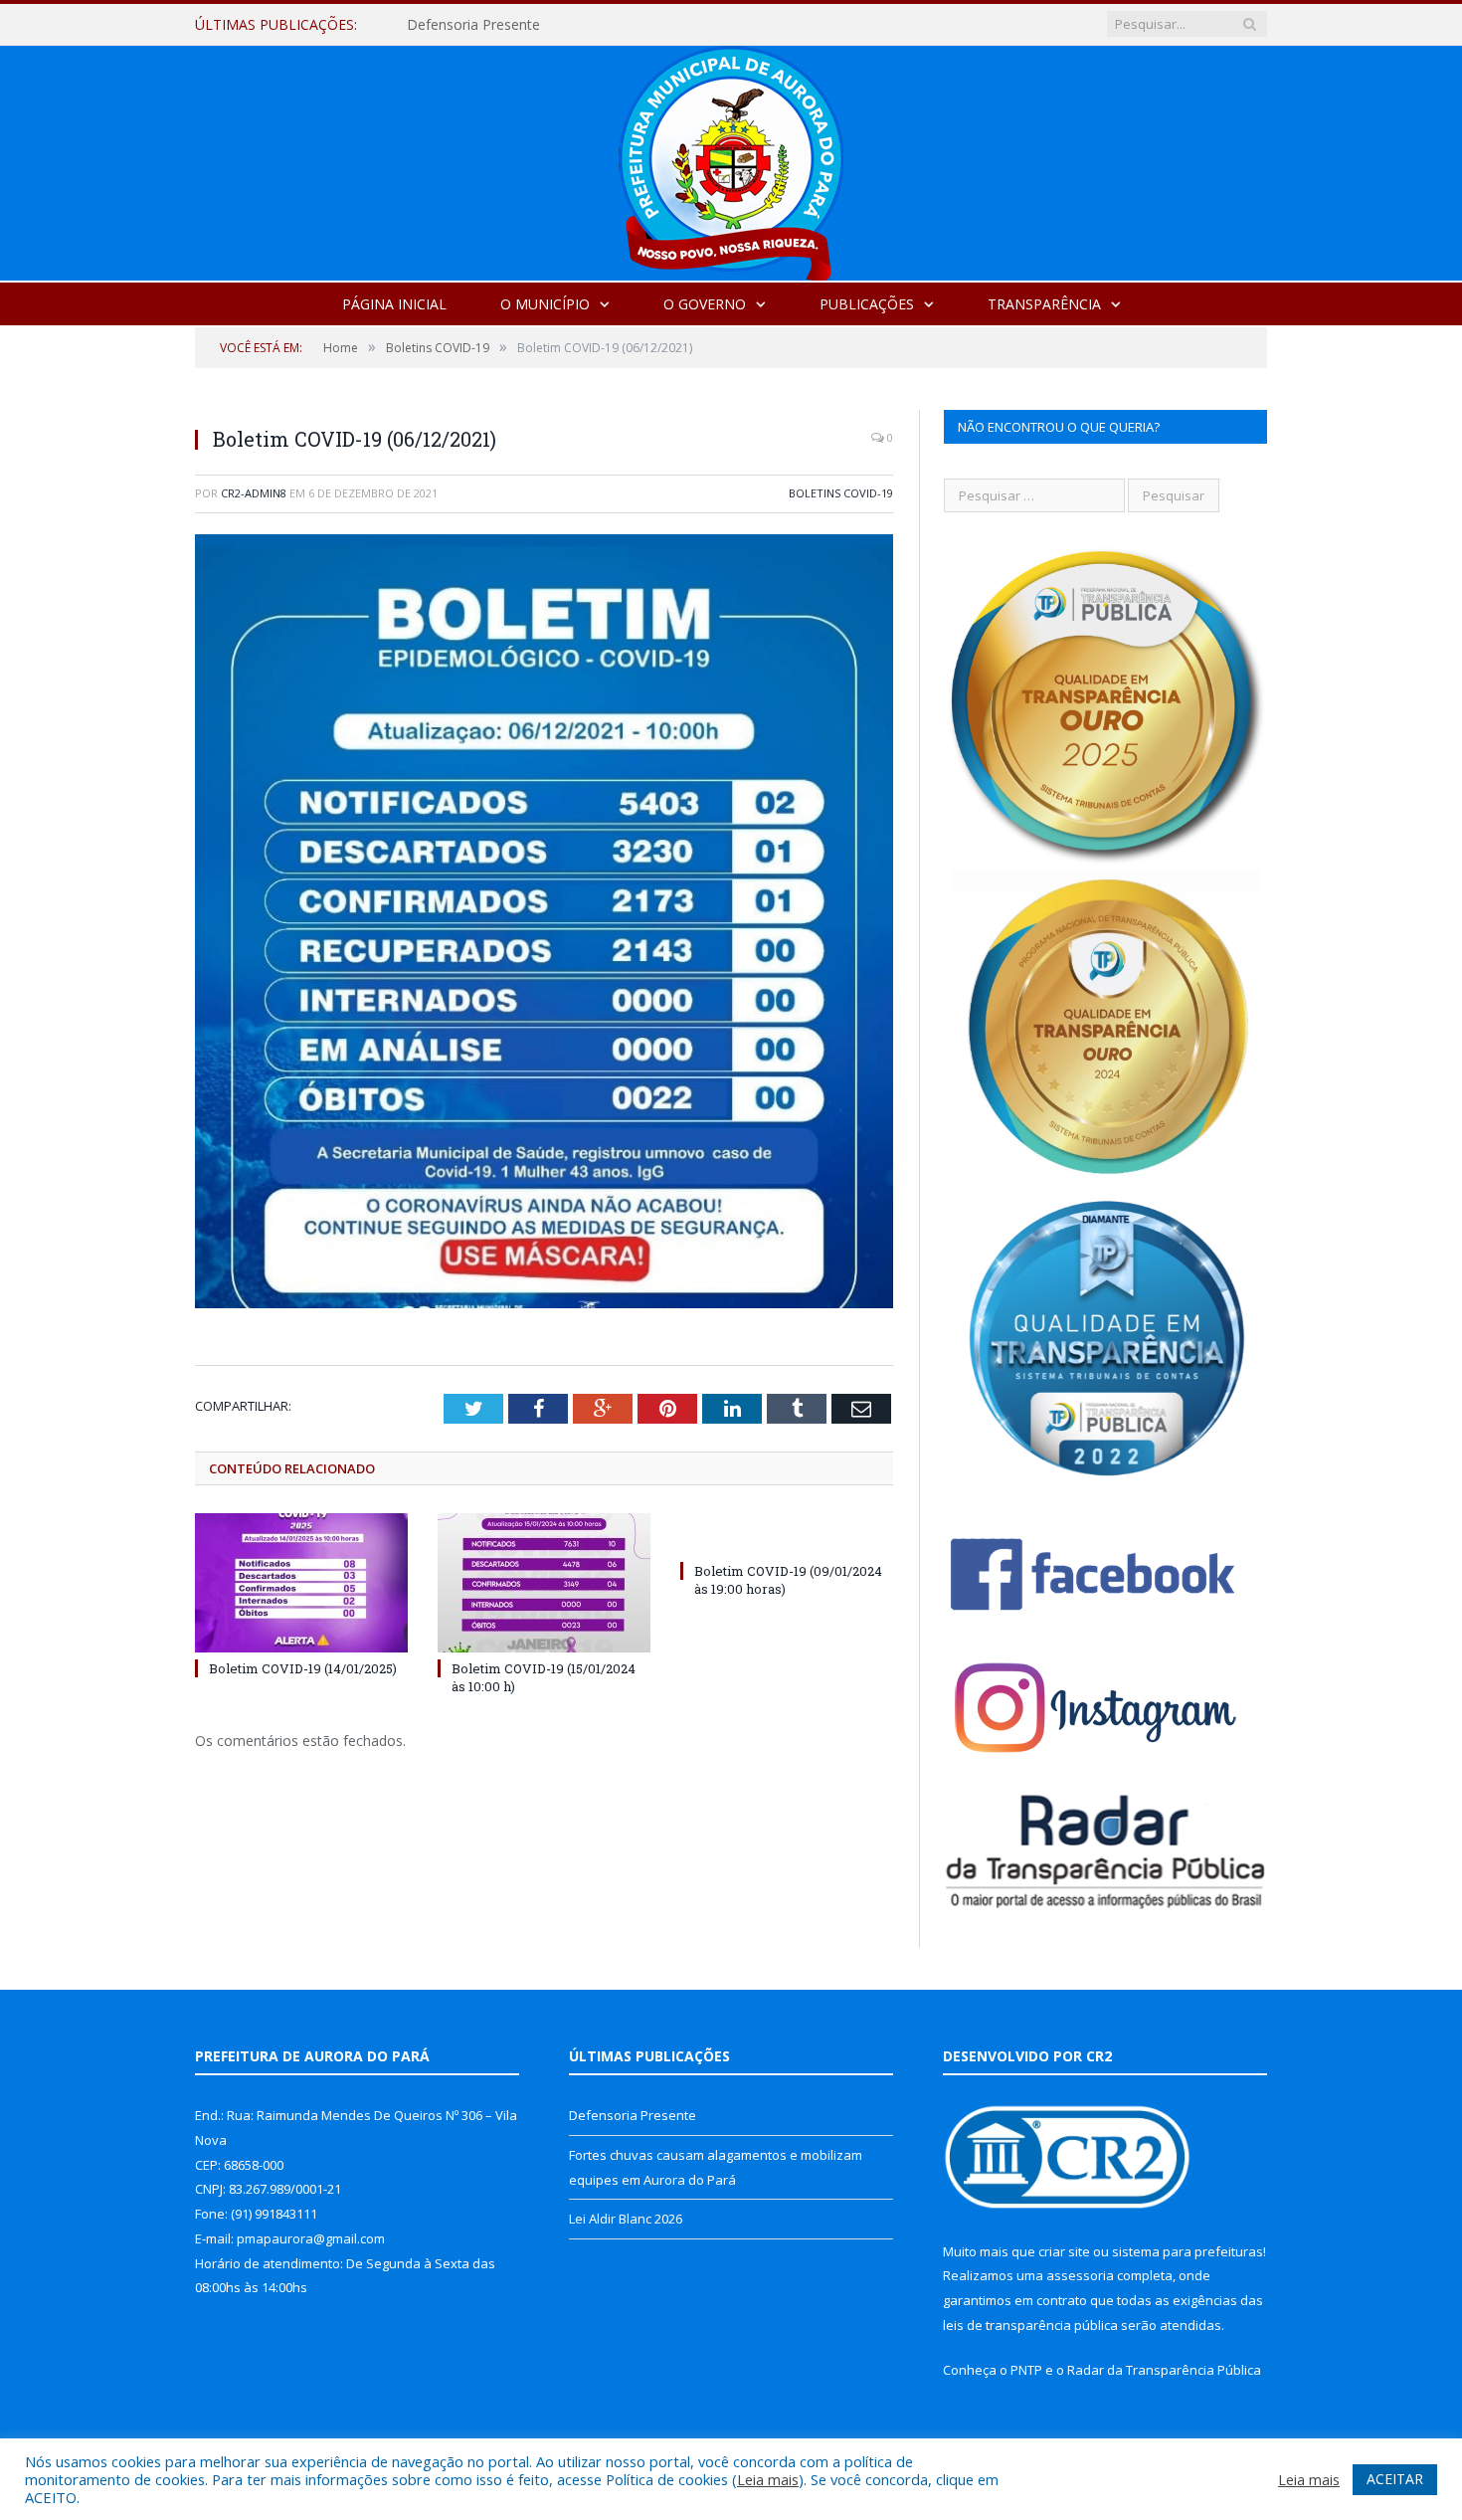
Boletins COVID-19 (841, 493)
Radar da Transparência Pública (1164, 2370)
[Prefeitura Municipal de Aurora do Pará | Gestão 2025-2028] (731, 159)
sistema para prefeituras (1188, 2251)
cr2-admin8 (254, 493)
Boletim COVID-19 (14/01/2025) (303, 1668)
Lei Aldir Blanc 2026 (626, 2219)
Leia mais (768, 2479)
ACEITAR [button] (1395, 2479)
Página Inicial (394, 304)
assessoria (1080, 2275)
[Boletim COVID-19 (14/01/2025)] (301, 1583)
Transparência (1044, 304)
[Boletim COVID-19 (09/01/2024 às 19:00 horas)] (787, 1534)
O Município (545, 304)
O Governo (705, 304)
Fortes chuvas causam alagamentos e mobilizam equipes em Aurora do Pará (636, 25)
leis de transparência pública (1030, 2325)
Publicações (867, 304)
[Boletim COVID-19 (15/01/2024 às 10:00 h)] (544, 1583)
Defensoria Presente (633, 2115)
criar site (1064, 2251)
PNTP (1026, 2370)
